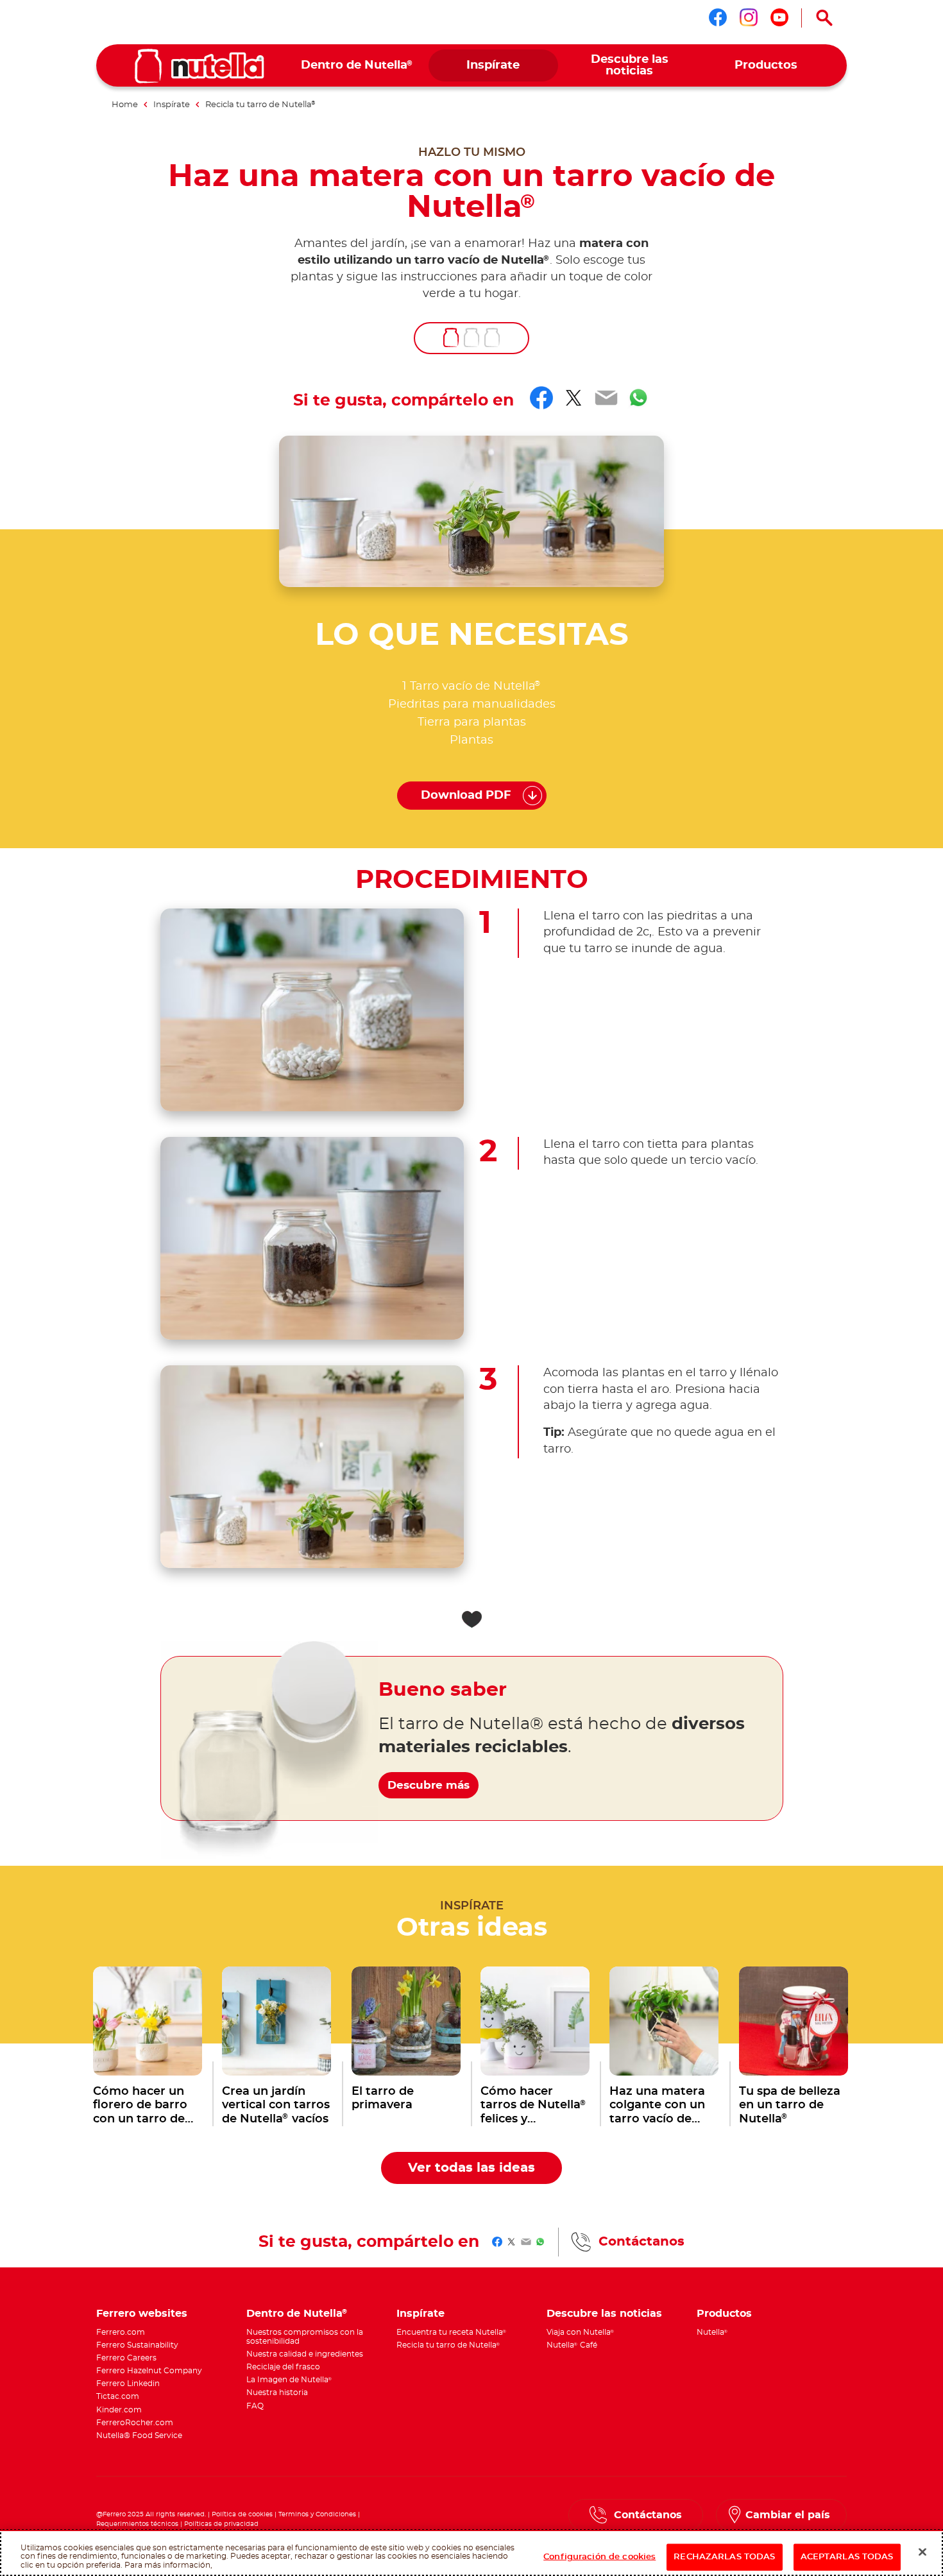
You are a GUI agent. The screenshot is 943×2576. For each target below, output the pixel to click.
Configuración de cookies (599, 2557)
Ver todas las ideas (471, 2168)
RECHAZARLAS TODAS (724, 2557)
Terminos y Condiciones (317, 2514)
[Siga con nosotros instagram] (749, 17)
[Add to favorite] (471, 1619)
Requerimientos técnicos (137, 2524)
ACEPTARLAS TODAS (847, 2557)
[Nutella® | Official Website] (200, 66)
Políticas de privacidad (221, 2524)
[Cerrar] (922, 2552)
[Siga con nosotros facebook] (718, 17)
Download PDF (466, 796)
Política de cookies (242, 2514)
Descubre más (429, 1785)
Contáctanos (641, 2242)
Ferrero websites (142, 2314)
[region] (471, 2553)
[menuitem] (357, 66)
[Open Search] (824, 18)
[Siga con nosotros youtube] (779, 17)
